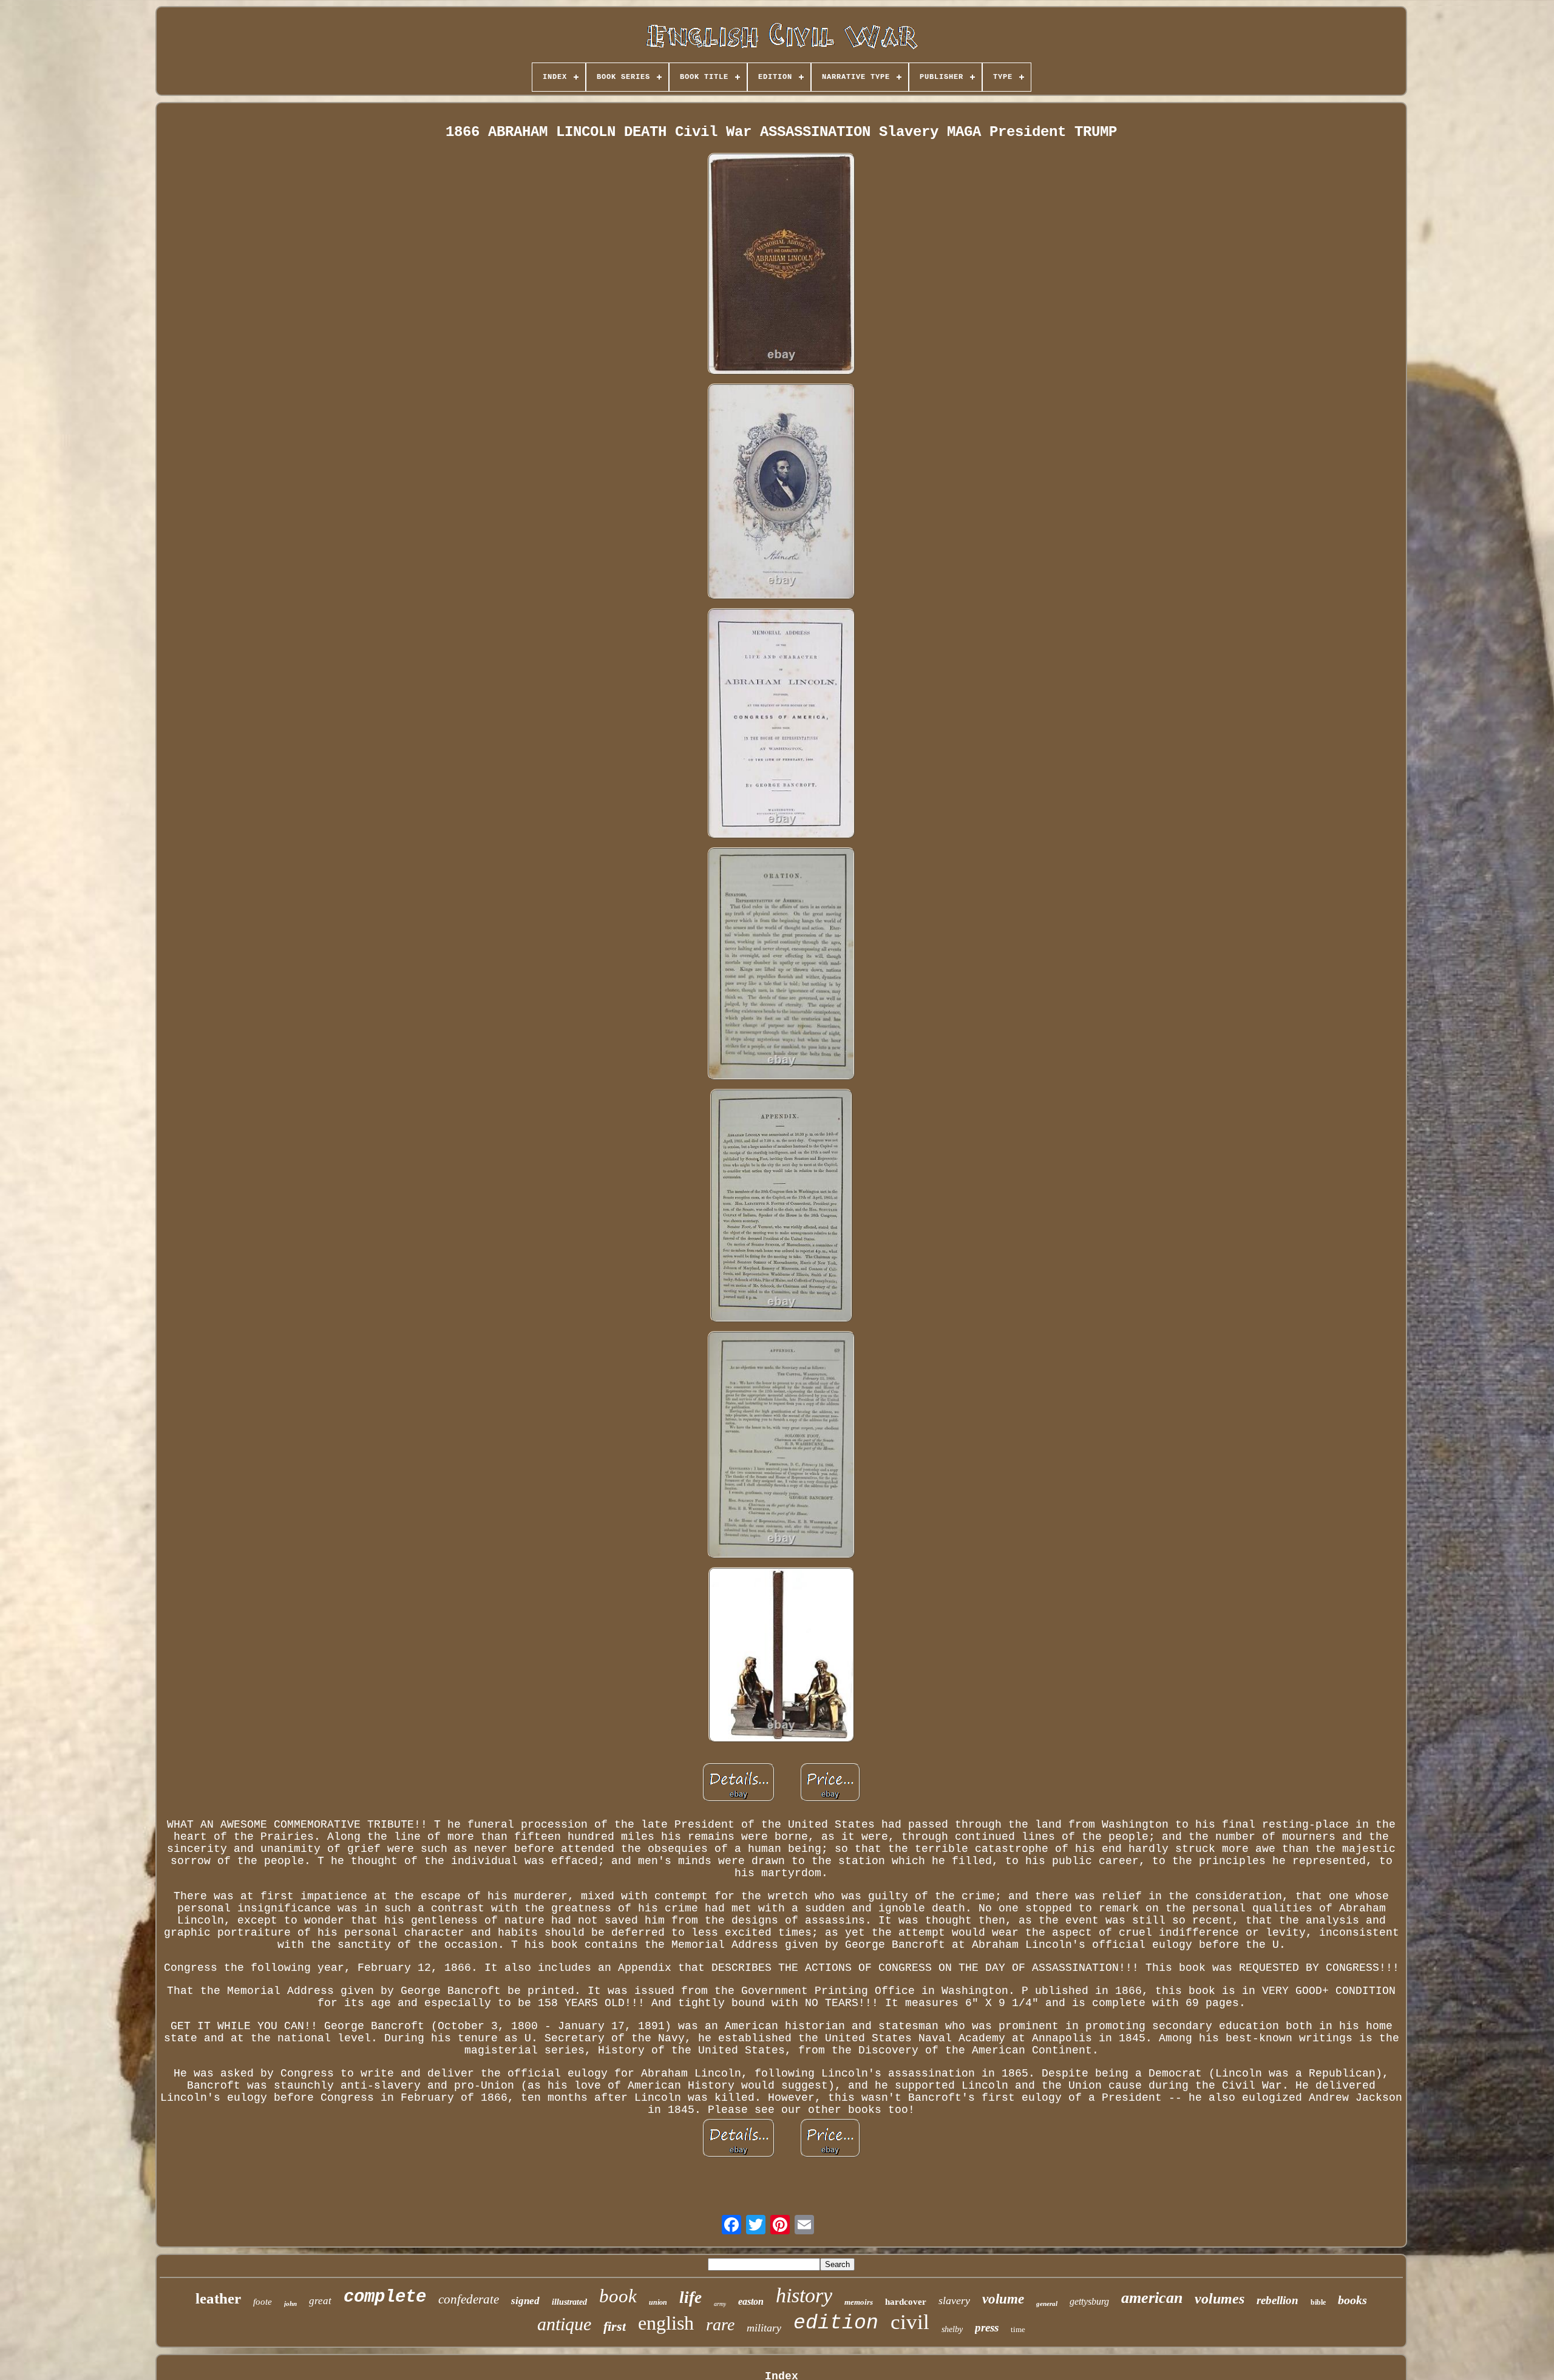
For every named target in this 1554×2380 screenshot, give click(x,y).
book (618, 2296)
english (666, 2323)
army (720, 2304)
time (1018, 2329)
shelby (952, 2329)
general (1047, 2304)
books (1352, 2300)
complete (385, 2297)
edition (836, 2323)
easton (751, 2301)
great (320, 2301)
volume (1003, 2299)
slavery (954, 2300)
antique (564, 2324)
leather (218, 2298)
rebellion (1277, 2300)
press (987, 2327)
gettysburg (1089, 2301)
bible (1318, 2302)
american (1152, 2298)
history (804, 2295)
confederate (469, 2299)
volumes (1220, 2299)
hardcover (906, 2302)
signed (525, 2301)
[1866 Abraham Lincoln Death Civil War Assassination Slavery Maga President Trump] (781, 265)
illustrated (569, 2302)
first (615, 2326)
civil (910, 2322)
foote (263, 2302)
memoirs (859, 2302)
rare (720, 2324)
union (658, 2302)
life (690, 2297)
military (764, 2328)
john (290, 2304)
